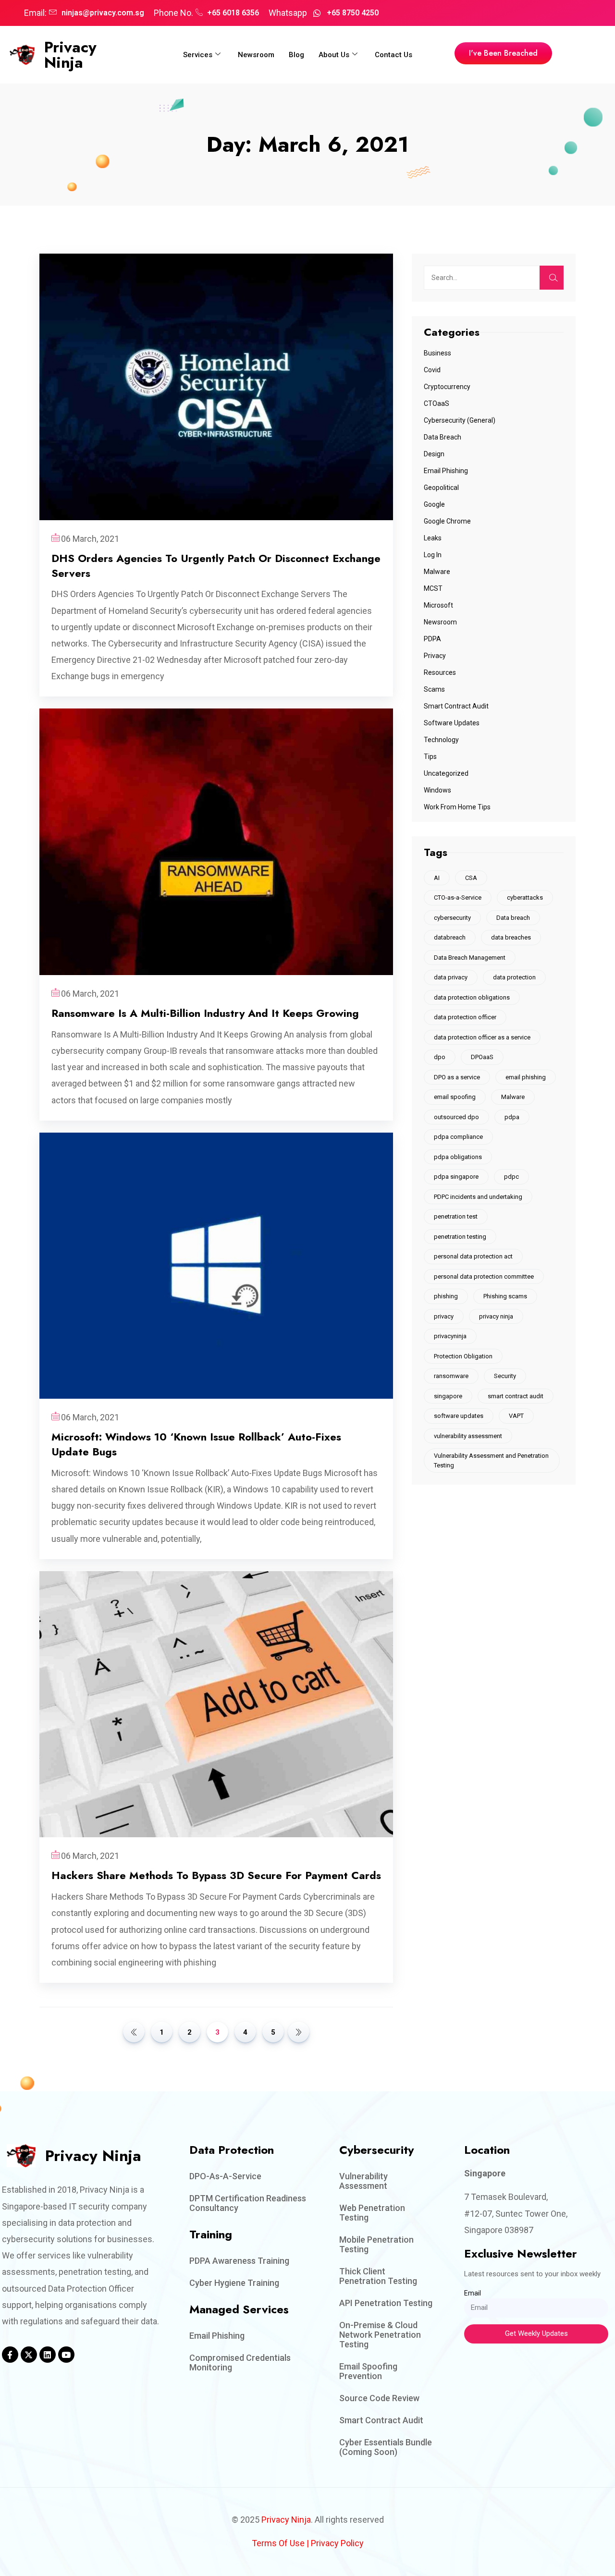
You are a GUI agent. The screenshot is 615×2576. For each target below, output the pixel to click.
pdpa (512, 1117)
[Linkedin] (48, 2355)
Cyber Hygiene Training (234, 2283)
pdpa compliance (458, 1137)
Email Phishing (446, 471)
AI (437, 878)
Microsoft (438, 605)
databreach (450, 937)
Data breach (513, 918)
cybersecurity (452, 918)
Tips (430, 757)
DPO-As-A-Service (225, 2176)
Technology (441, 740)
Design (434, 454)
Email (473, 2293)
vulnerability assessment (468, 1436)
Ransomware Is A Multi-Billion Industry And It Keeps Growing (205, 1013)
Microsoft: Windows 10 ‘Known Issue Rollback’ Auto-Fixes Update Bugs (196, 1444)
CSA (471, 878)
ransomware (451, 1376)
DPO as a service (457, 1077)
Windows (437, 790)
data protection (514, 977)
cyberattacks (525, 897)
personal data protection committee (484, 1276)
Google (434, 504)
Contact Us (394, 55)
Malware (437, 572)
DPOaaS (482, 1057)
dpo (440, 1057)
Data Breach (443, 437)
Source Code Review (379, 2398)
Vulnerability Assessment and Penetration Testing (491, 1460)
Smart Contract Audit (456, 706)
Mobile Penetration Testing (376, 2244)
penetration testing (460, 1237)
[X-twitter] (29, 2355)
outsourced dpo (456, 1117)
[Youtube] (66, 2355)
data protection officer (465, 1017)
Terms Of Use (278, 2543)
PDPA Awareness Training (239, 2261)
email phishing (526, 1077)
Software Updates (452, 723)
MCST (433, 588)
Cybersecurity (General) (460, 420)
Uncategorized (446, 773)
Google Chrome (447, 521)
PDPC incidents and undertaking (478, 1197)
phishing (446, 1296)
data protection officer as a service (482, 1037)
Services (198, 55)
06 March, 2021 (90, 539)
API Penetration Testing (386, 2303)
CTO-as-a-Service (458, 897)
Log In (433, 555)
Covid (432, 370)
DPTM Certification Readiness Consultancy (248, 2203)
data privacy (451, 977)
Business (437, 353)
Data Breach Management (470, 958)
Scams (434, 689)
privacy (444, 1316)
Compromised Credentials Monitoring (240, 2362)
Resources (440, 672)
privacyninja (450, 1336)
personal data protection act (473, 1256)
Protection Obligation (463, 1356)
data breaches (511, 937)
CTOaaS (437, 403)
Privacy (435, 656)
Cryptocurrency (447, 387)
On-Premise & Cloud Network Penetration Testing (380, 2335)
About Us (334, 55)
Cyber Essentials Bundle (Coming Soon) (386, 2447)
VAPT (516, 1416)
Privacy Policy (337, 2543)
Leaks (433, 538)
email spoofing (455, 1097)
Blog (296, 55)
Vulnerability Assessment (363, 2181)
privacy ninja (496, 1316)
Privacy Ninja (70, 55)
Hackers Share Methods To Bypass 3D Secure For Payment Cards (216, 1875)
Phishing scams (505, 1296)
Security (505, 1376)
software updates (459, 1416)
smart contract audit (516, 1396)
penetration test (456, 1216)
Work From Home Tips (457, 807)
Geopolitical (441, 488)
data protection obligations (472, 997)
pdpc (511, 1177)
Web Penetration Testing (372, 2213)
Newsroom (256, 55)
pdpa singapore (456, 1177)
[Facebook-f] (10, 2355)
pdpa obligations (458, 1157)
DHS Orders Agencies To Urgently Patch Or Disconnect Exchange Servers (216, 566)
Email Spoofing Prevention (368, 2371)
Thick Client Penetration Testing (378, 2276)
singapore (448, 1396)
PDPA (432, 639)
